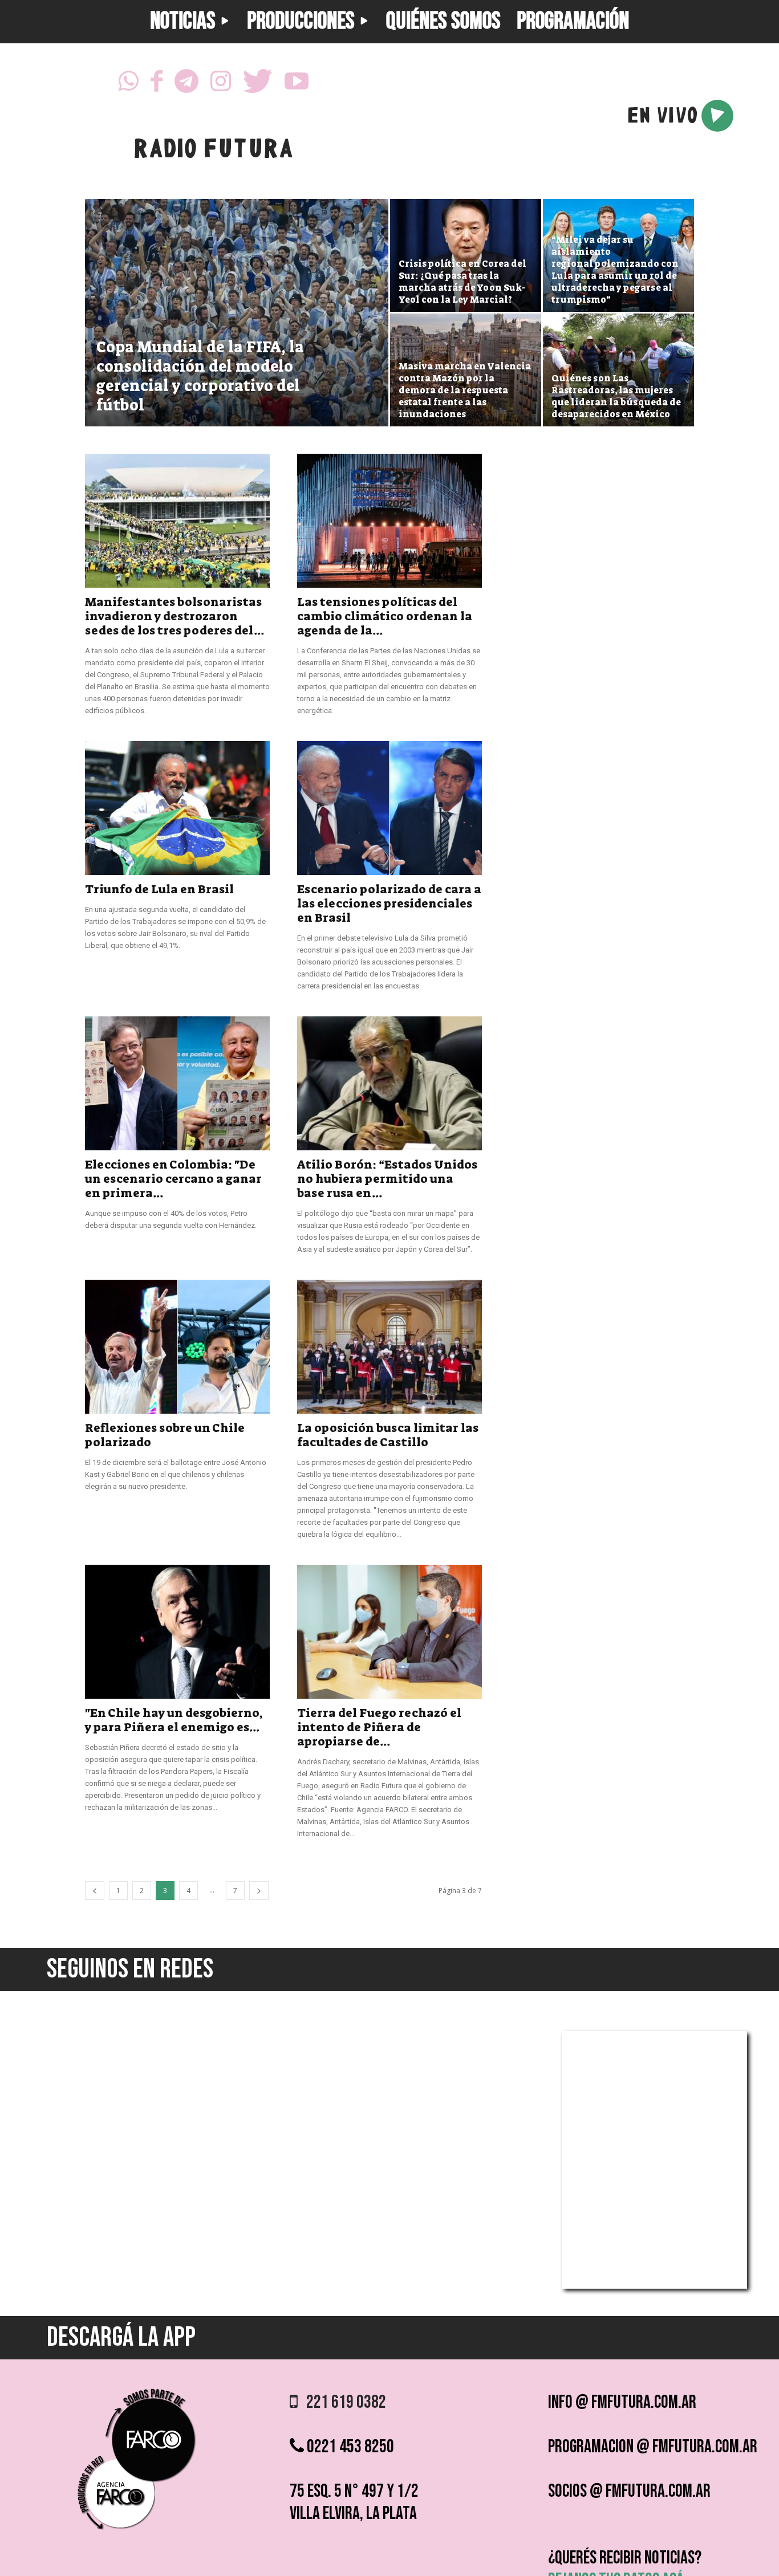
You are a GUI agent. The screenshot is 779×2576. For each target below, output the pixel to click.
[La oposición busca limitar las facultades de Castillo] (389, 1347)
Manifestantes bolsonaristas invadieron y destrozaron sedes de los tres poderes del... (175, 616)
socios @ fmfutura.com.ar (629, 2491)
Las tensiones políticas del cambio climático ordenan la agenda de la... (385, 616)
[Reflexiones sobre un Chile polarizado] (177, 1347)
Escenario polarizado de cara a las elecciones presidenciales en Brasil (389, 904)
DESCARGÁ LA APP (121, 2337)
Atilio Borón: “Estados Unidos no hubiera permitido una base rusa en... (387, 1179)
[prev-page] (95, 1891)
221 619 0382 (342, 2402)
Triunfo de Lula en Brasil (159, 889)
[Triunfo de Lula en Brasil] (177, 808)
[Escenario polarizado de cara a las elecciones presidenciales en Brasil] (389, 808)
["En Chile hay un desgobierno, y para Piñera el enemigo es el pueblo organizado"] (177, 1632)
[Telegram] (186, 84)
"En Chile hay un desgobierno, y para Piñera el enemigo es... (174, 1720)
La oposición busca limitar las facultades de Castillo (388, 1435)
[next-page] (259, 1891)
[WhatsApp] (128, 84)
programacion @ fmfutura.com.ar (653, 2447)
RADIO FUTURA (213, 151)
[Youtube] (297, 84)
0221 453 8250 (349, 2447)
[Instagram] (221, 84)
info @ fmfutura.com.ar (622, 2402)
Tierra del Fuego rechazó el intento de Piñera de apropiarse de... (379, 1727)
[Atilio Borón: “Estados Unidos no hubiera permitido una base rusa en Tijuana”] (389, 1083)
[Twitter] (258, 84)
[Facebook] (157, 84)
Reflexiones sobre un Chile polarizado (165, 1435)
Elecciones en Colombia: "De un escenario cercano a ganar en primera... (173, 1179)
